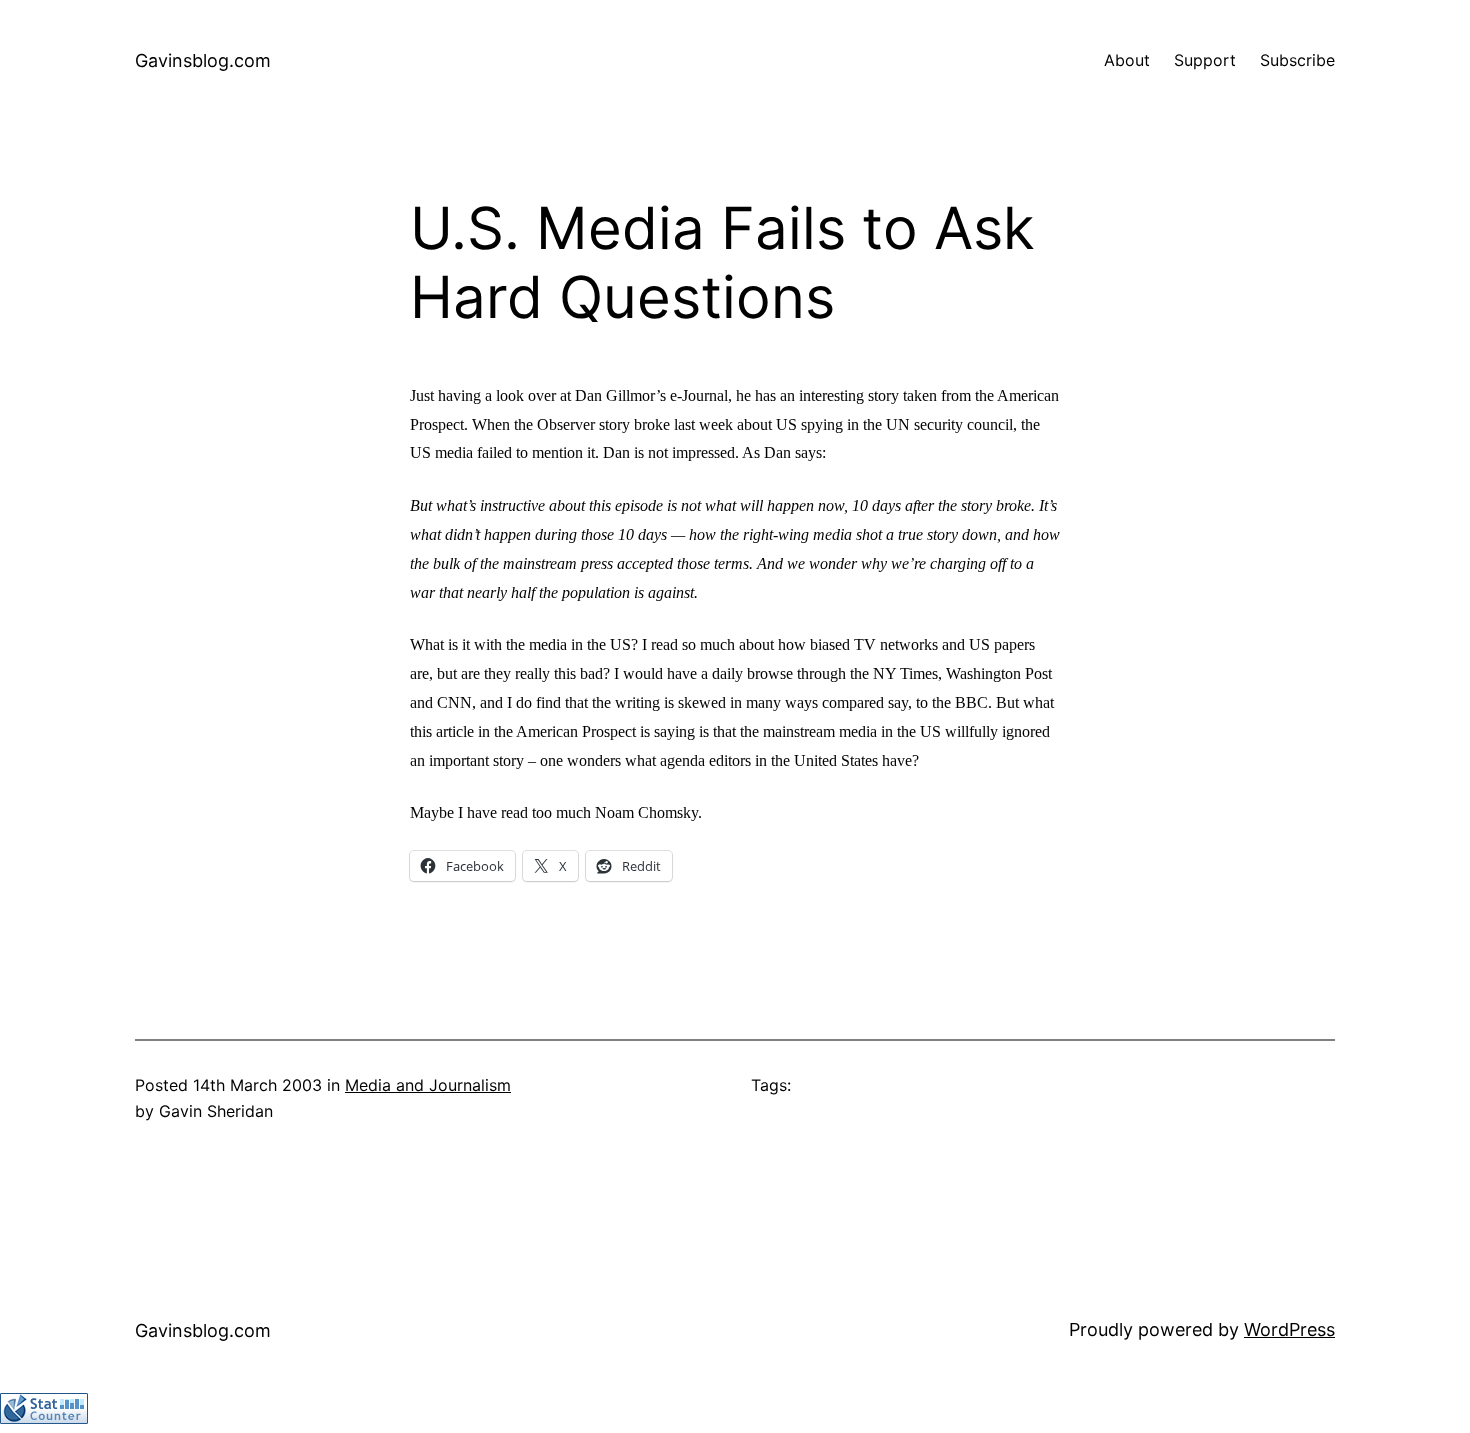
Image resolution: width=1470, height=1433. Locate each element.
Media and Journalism (428, 1085)
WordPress (1289, 1329)
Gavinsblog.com (203, 60)
